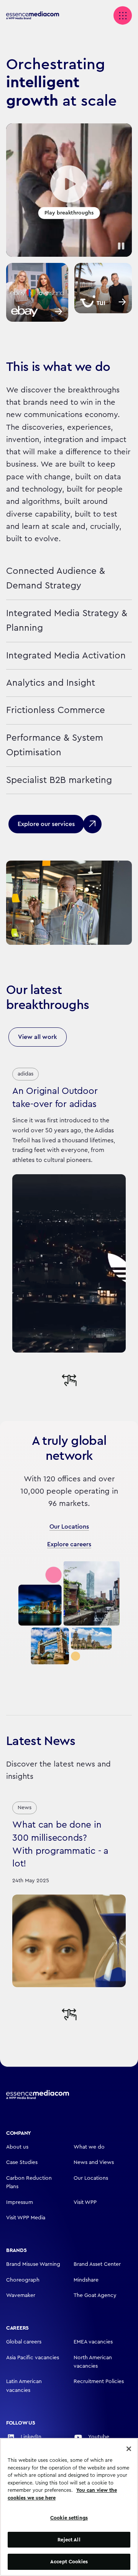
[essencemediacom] (37, 16)
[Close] (129, 2449)
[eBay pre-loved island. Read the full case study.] (37, 292)
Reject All (69, 2540)
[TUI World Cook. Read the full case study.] (103, 288)
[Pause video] (121, 246)
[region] (69, 2507)
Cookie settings (69, 2518)
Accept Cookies (69, 2562)
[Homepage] (38, 2095)
